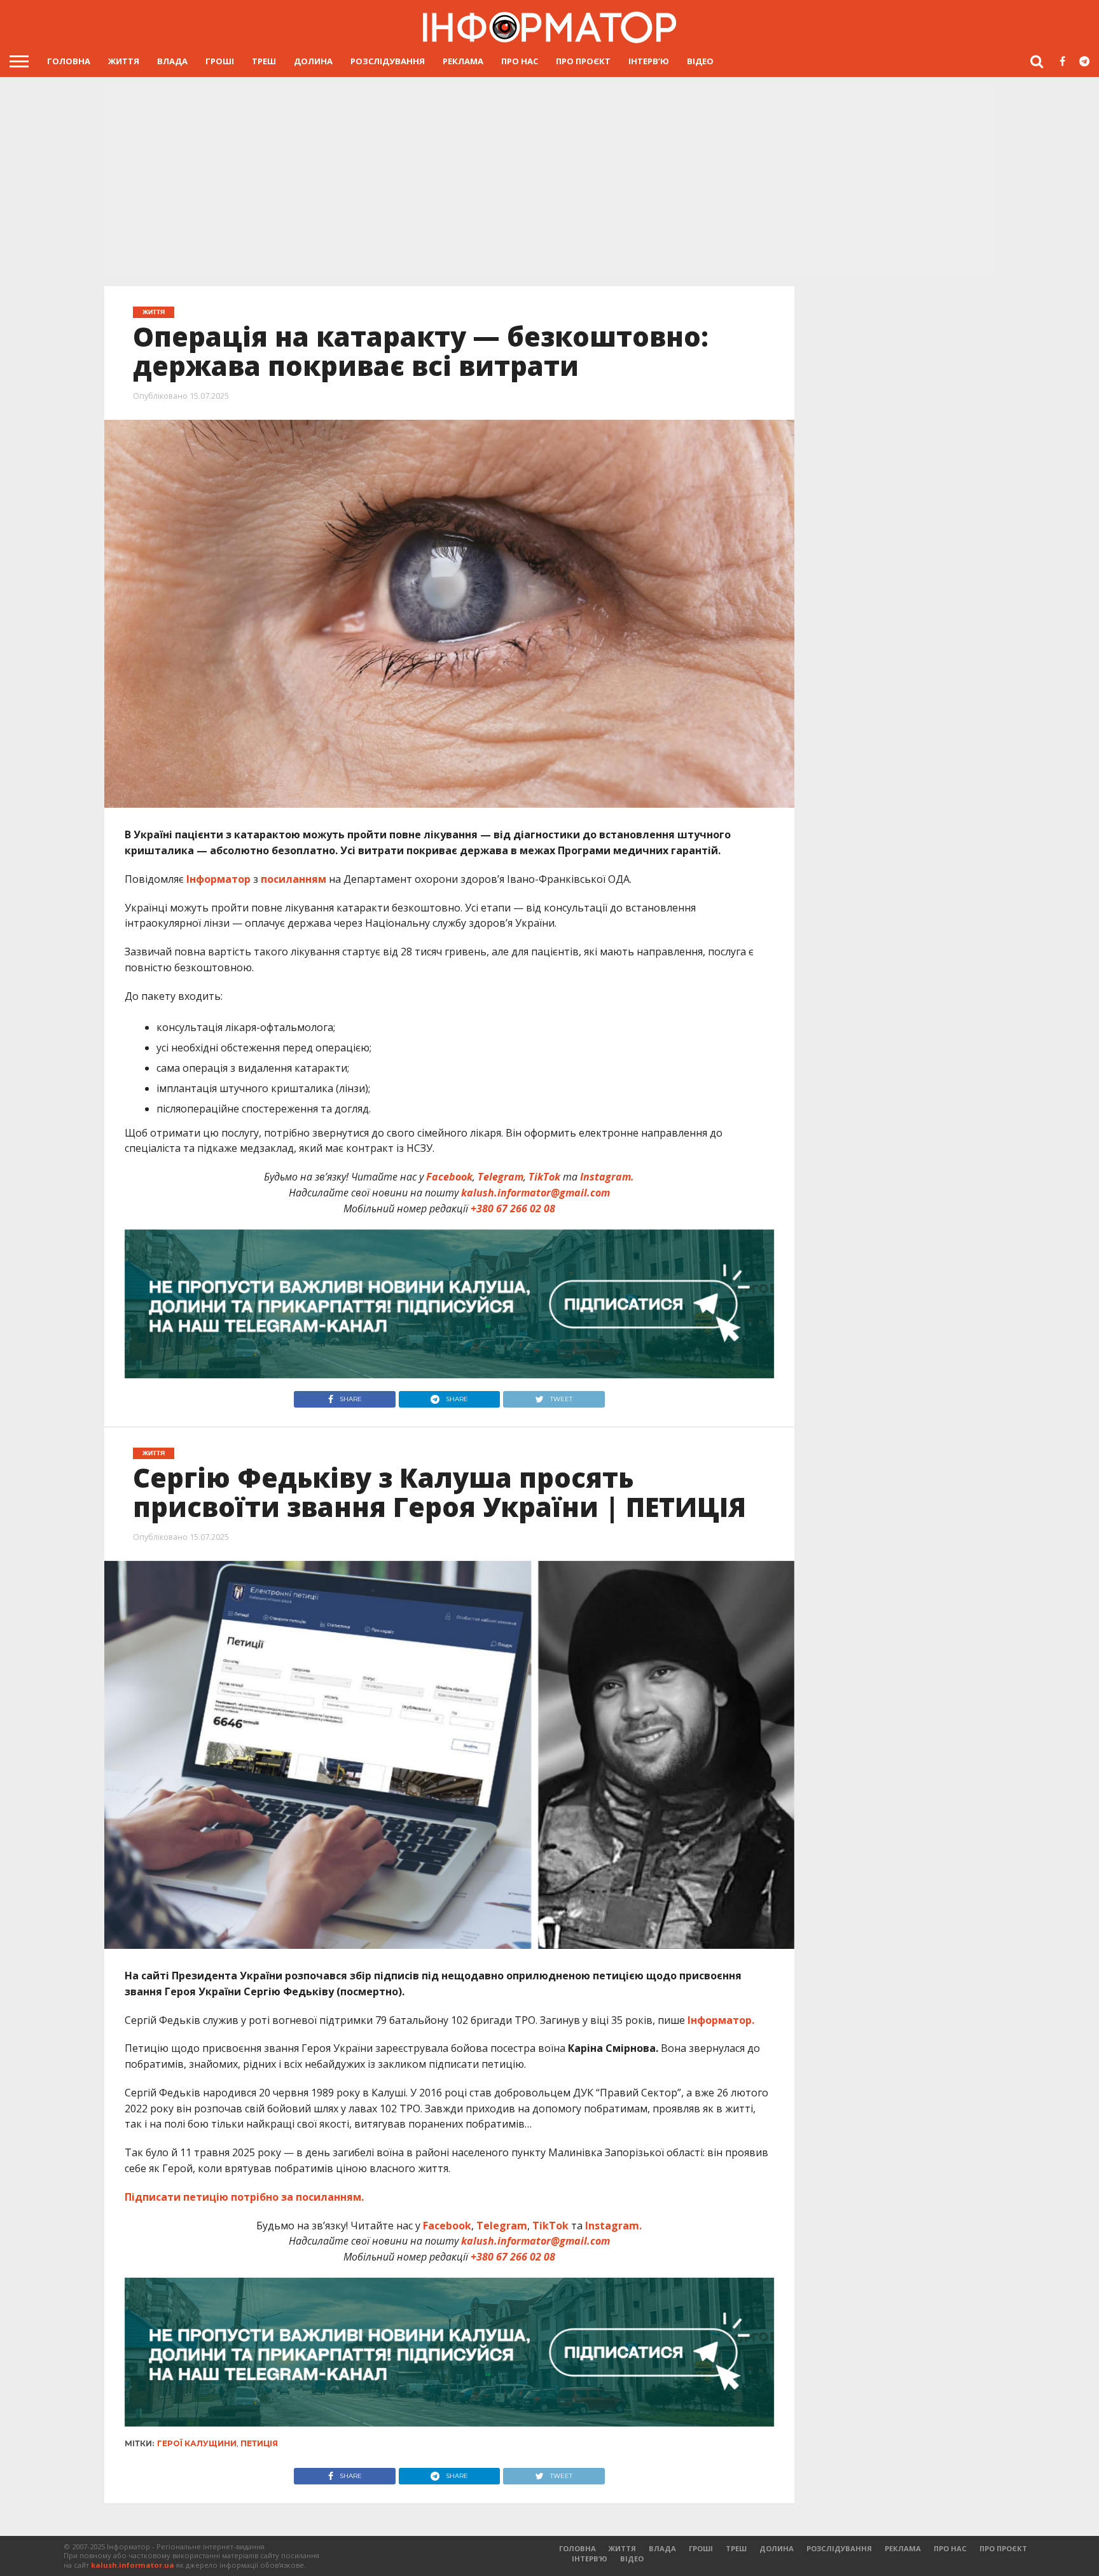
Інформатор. (721, 2020)
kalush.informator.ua (133, 2565)
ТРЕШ (264, 61)
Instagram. (607, 1177)
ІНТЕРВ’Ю (649, 61)
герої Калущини (197, 2443)
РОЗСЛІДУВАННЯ (388, 61)
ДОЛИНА (313, 61)
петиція (259, 2443)
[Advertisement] (549, 181)
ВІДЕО (700, 61)
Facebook (449, 1177)
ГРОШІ (220, 61)
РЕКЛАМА (463, 61)
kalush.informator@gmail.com (536, 1193)
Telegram (501, 1177)
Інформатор (218, 879)
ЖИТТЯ (124, 61)
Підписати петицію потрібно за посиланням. (244, 2197)
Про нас (520, 61)
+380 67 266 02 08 (513, 1208)
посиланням (294, 879)
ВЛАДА (172, 61)
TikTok (544, 1177)
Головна (69, 61)
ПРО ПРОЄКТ (583, 61)
